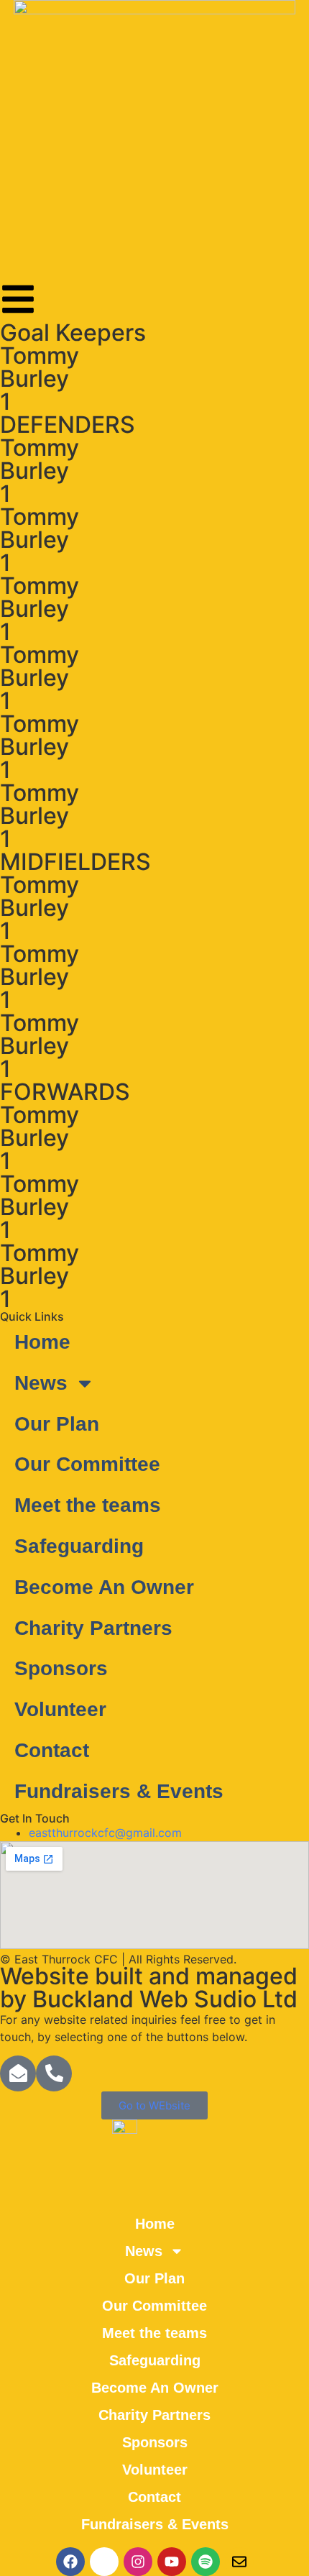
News (41, 1383)
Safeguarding (79, 1546)
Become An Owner (104, 1587)
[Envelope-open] (18, 2073)
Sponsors (61, 1668)
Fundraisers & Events (119, 1791)
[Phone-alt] (54, 2073)
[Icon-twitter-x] (104, 2562)
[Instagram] (138, 2562)
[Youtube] (172, 2562)
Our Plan (57, 1424)
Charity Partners (93, 1628)
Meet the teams (88, 1505)
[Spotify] (206, 2562)
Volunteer (60, 1709)
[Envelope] (239, 2562)
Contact (52, 1750)
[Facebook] (70, 2562)
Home (42, 1342)
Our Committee (87, 1464)
